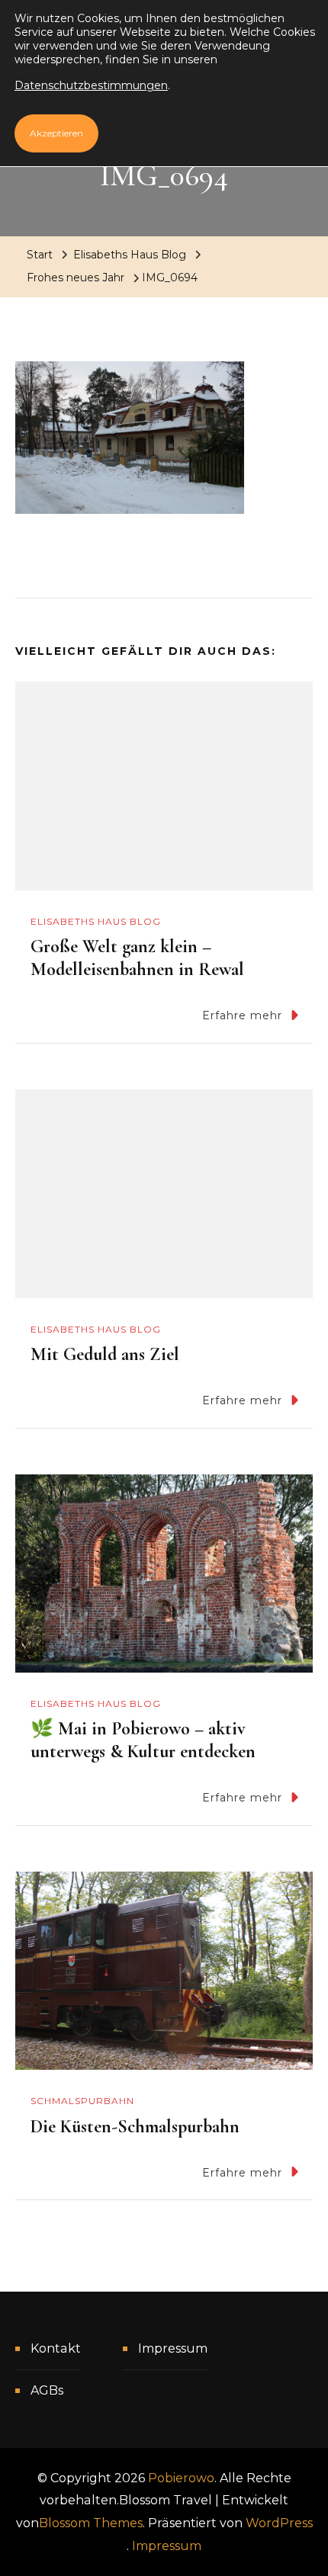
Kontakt (56, 2348)
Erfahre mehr (242, 1015)
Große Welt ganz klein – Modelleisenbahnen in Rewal (137, 958)
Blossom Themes (91, 2523)
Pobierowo (181, 2478)
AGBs (47, 2390)
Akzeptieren (56, 133)
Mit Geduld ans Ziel (105, 1354)
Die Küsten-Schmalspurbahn (135, 2127)
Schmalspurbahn (82, 2101)
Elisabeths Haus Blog (130, 255)
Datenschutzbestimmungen (91, 85)
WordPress (279, 2523)
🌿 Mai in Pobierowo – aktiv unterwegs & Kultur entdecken (143, 1740)
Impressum (173, 2348)
